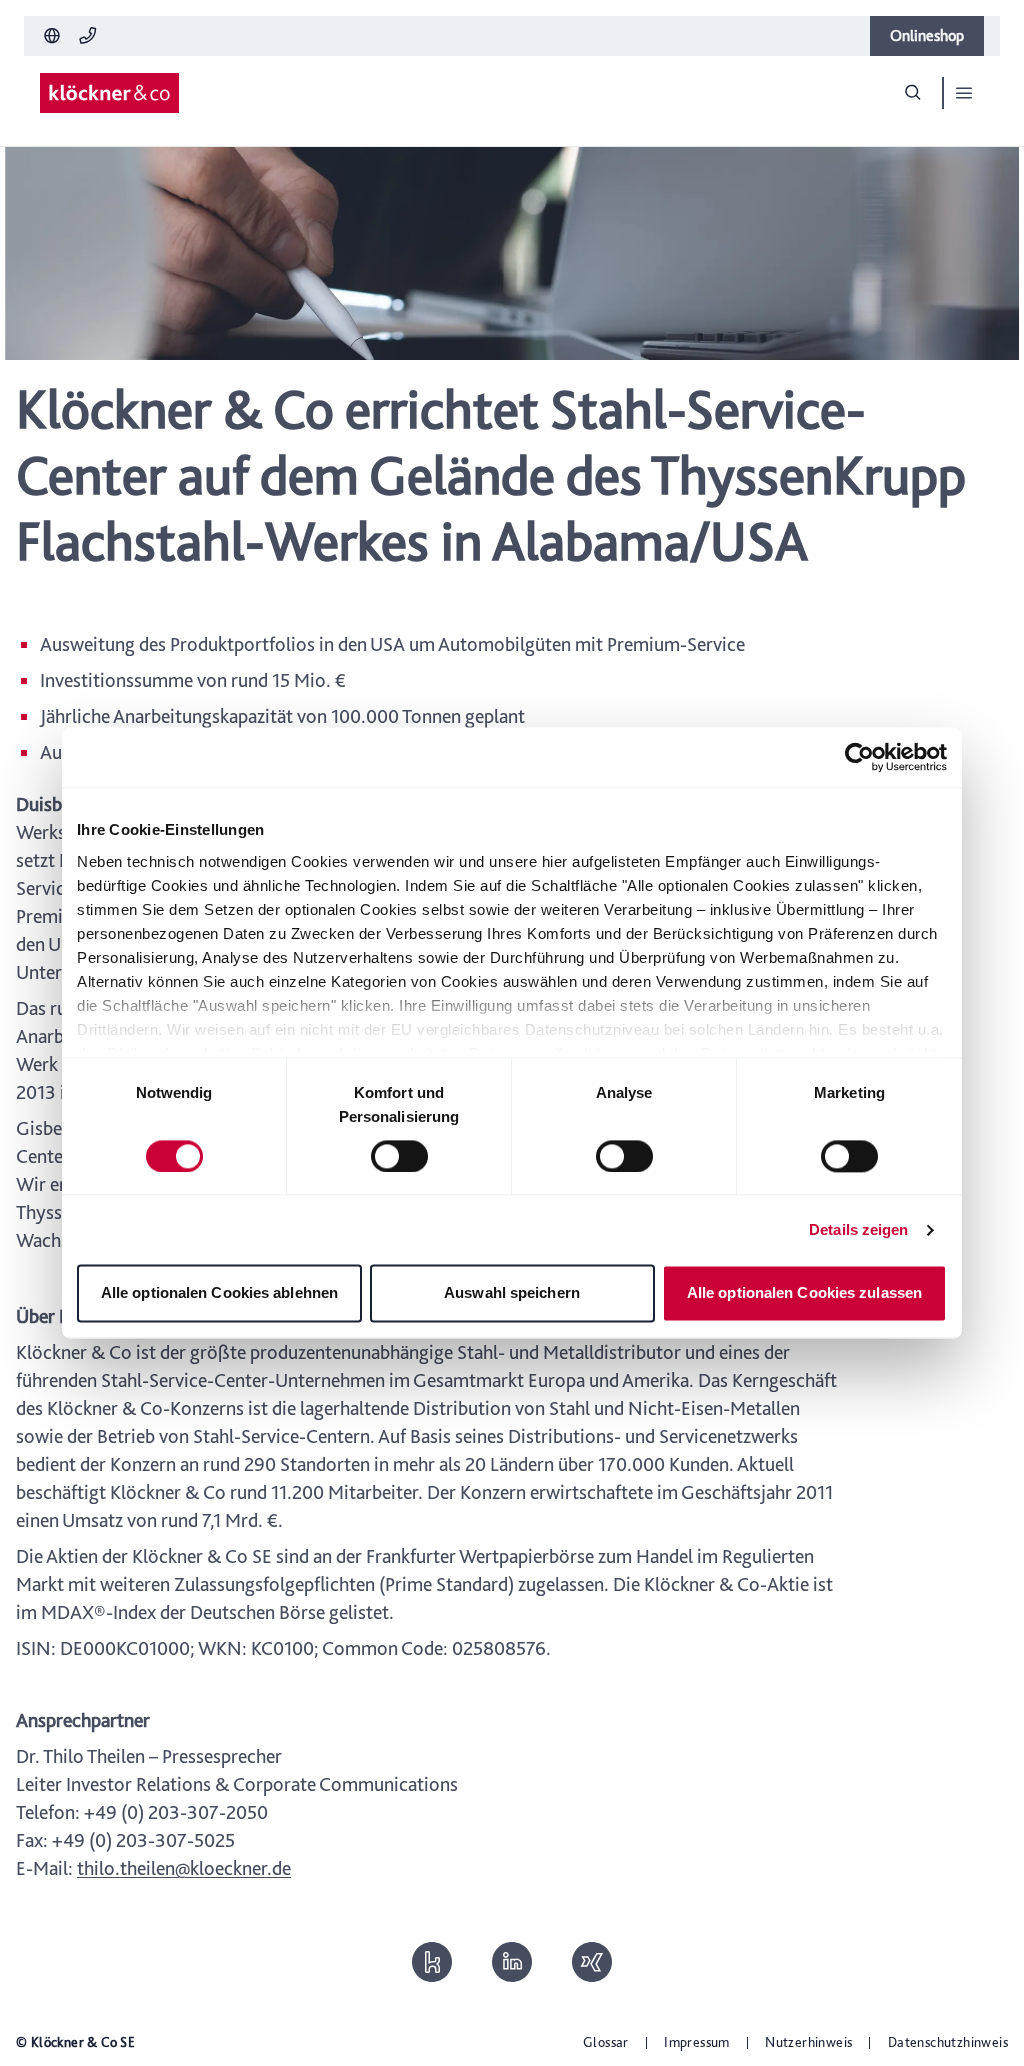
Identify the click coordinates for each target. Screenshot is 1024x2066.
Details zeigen (858, 1229)
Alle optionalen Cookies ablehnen (219, 1293)
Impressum (697, 2042)
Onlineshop (927, 35)
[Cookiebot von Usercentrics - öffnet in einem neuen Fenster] (859, 757)
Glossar (606, 2042)
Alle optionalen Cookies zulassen (804, 1293)
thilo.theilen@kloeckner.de (184, 1868)
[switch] (399, 1156)
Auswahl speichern (512, 1293)
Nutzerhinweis (808, 2042)
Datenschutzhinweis (948, 2042)
